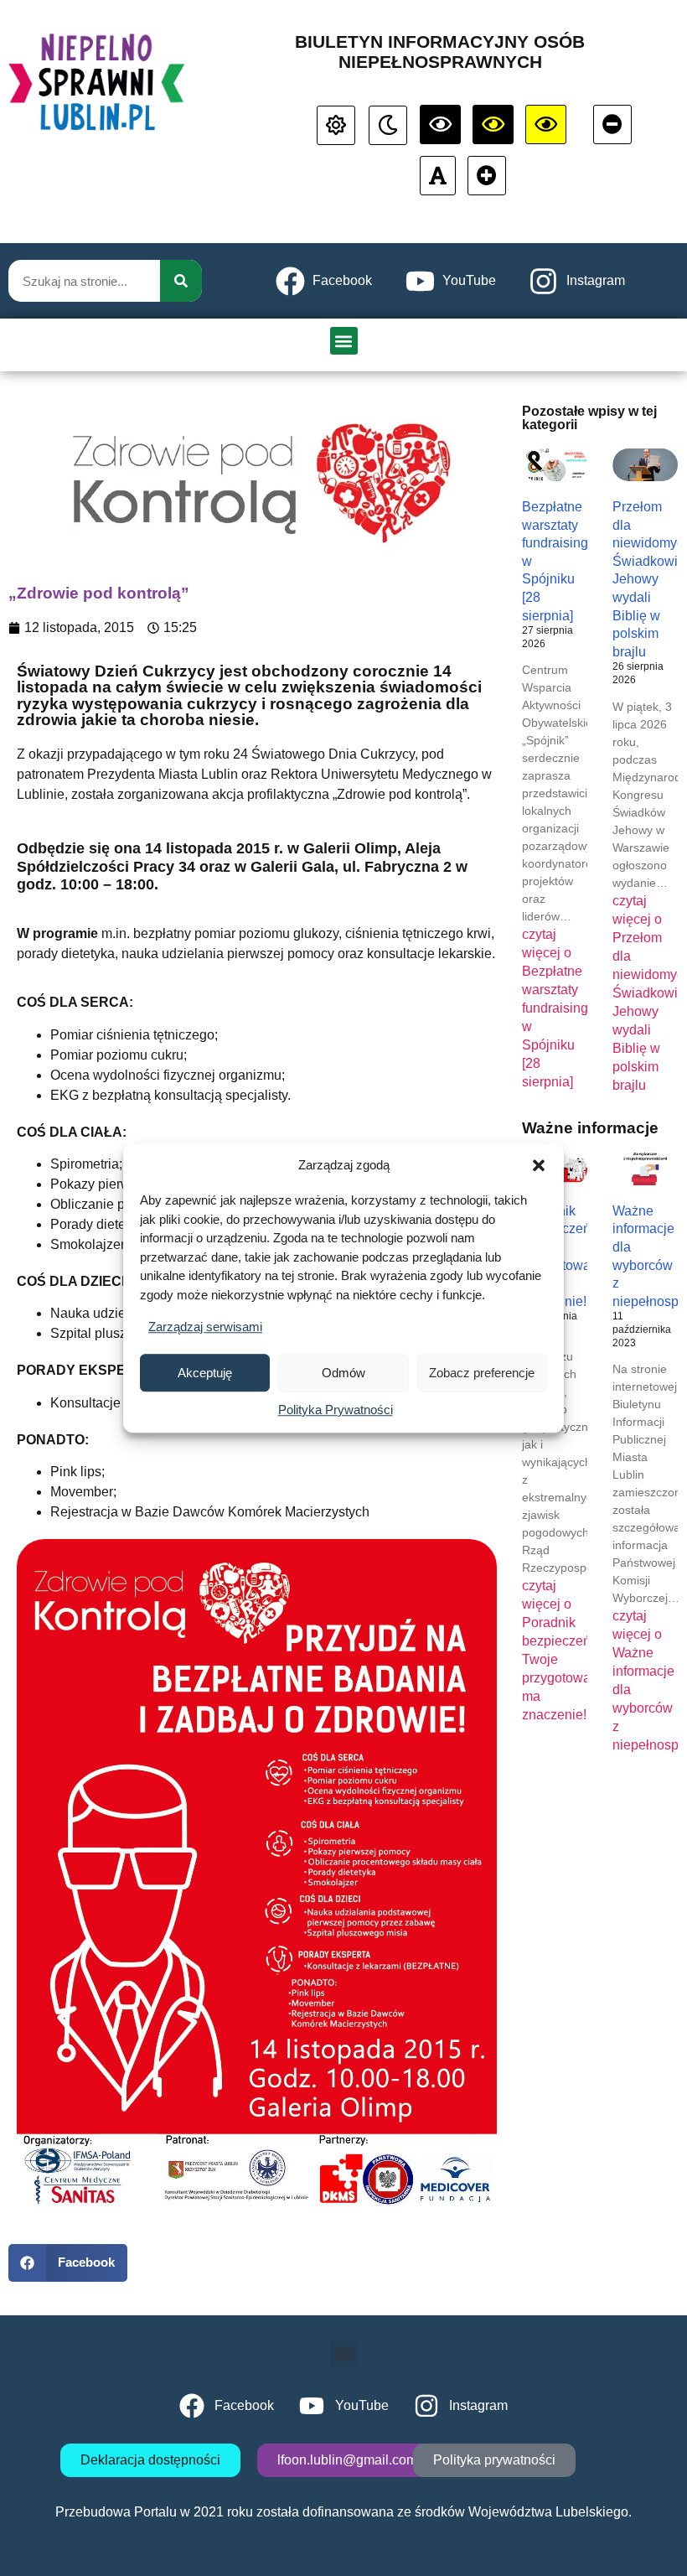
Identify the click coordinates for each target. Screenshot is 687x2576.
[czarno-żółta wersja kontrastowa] (546, 124)
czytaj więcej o (559, 1008)
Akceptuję (205, 1373)
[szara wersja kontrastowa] (388, 125)
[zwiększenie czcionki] (487, 176)
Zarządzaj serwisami (205, 1327)
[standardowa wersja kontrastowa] (336, 125)
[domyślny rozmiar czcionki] (438, 176)
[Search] (181, 281)
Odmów (343, 1373)
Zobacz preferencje (482, 1373)
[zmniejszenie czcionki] (612, 124)
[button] (539, 1165)
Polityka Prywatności (336, 1410)
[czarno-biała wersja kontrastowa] (440, 124)
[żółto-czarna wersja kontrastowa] (493, 124)
